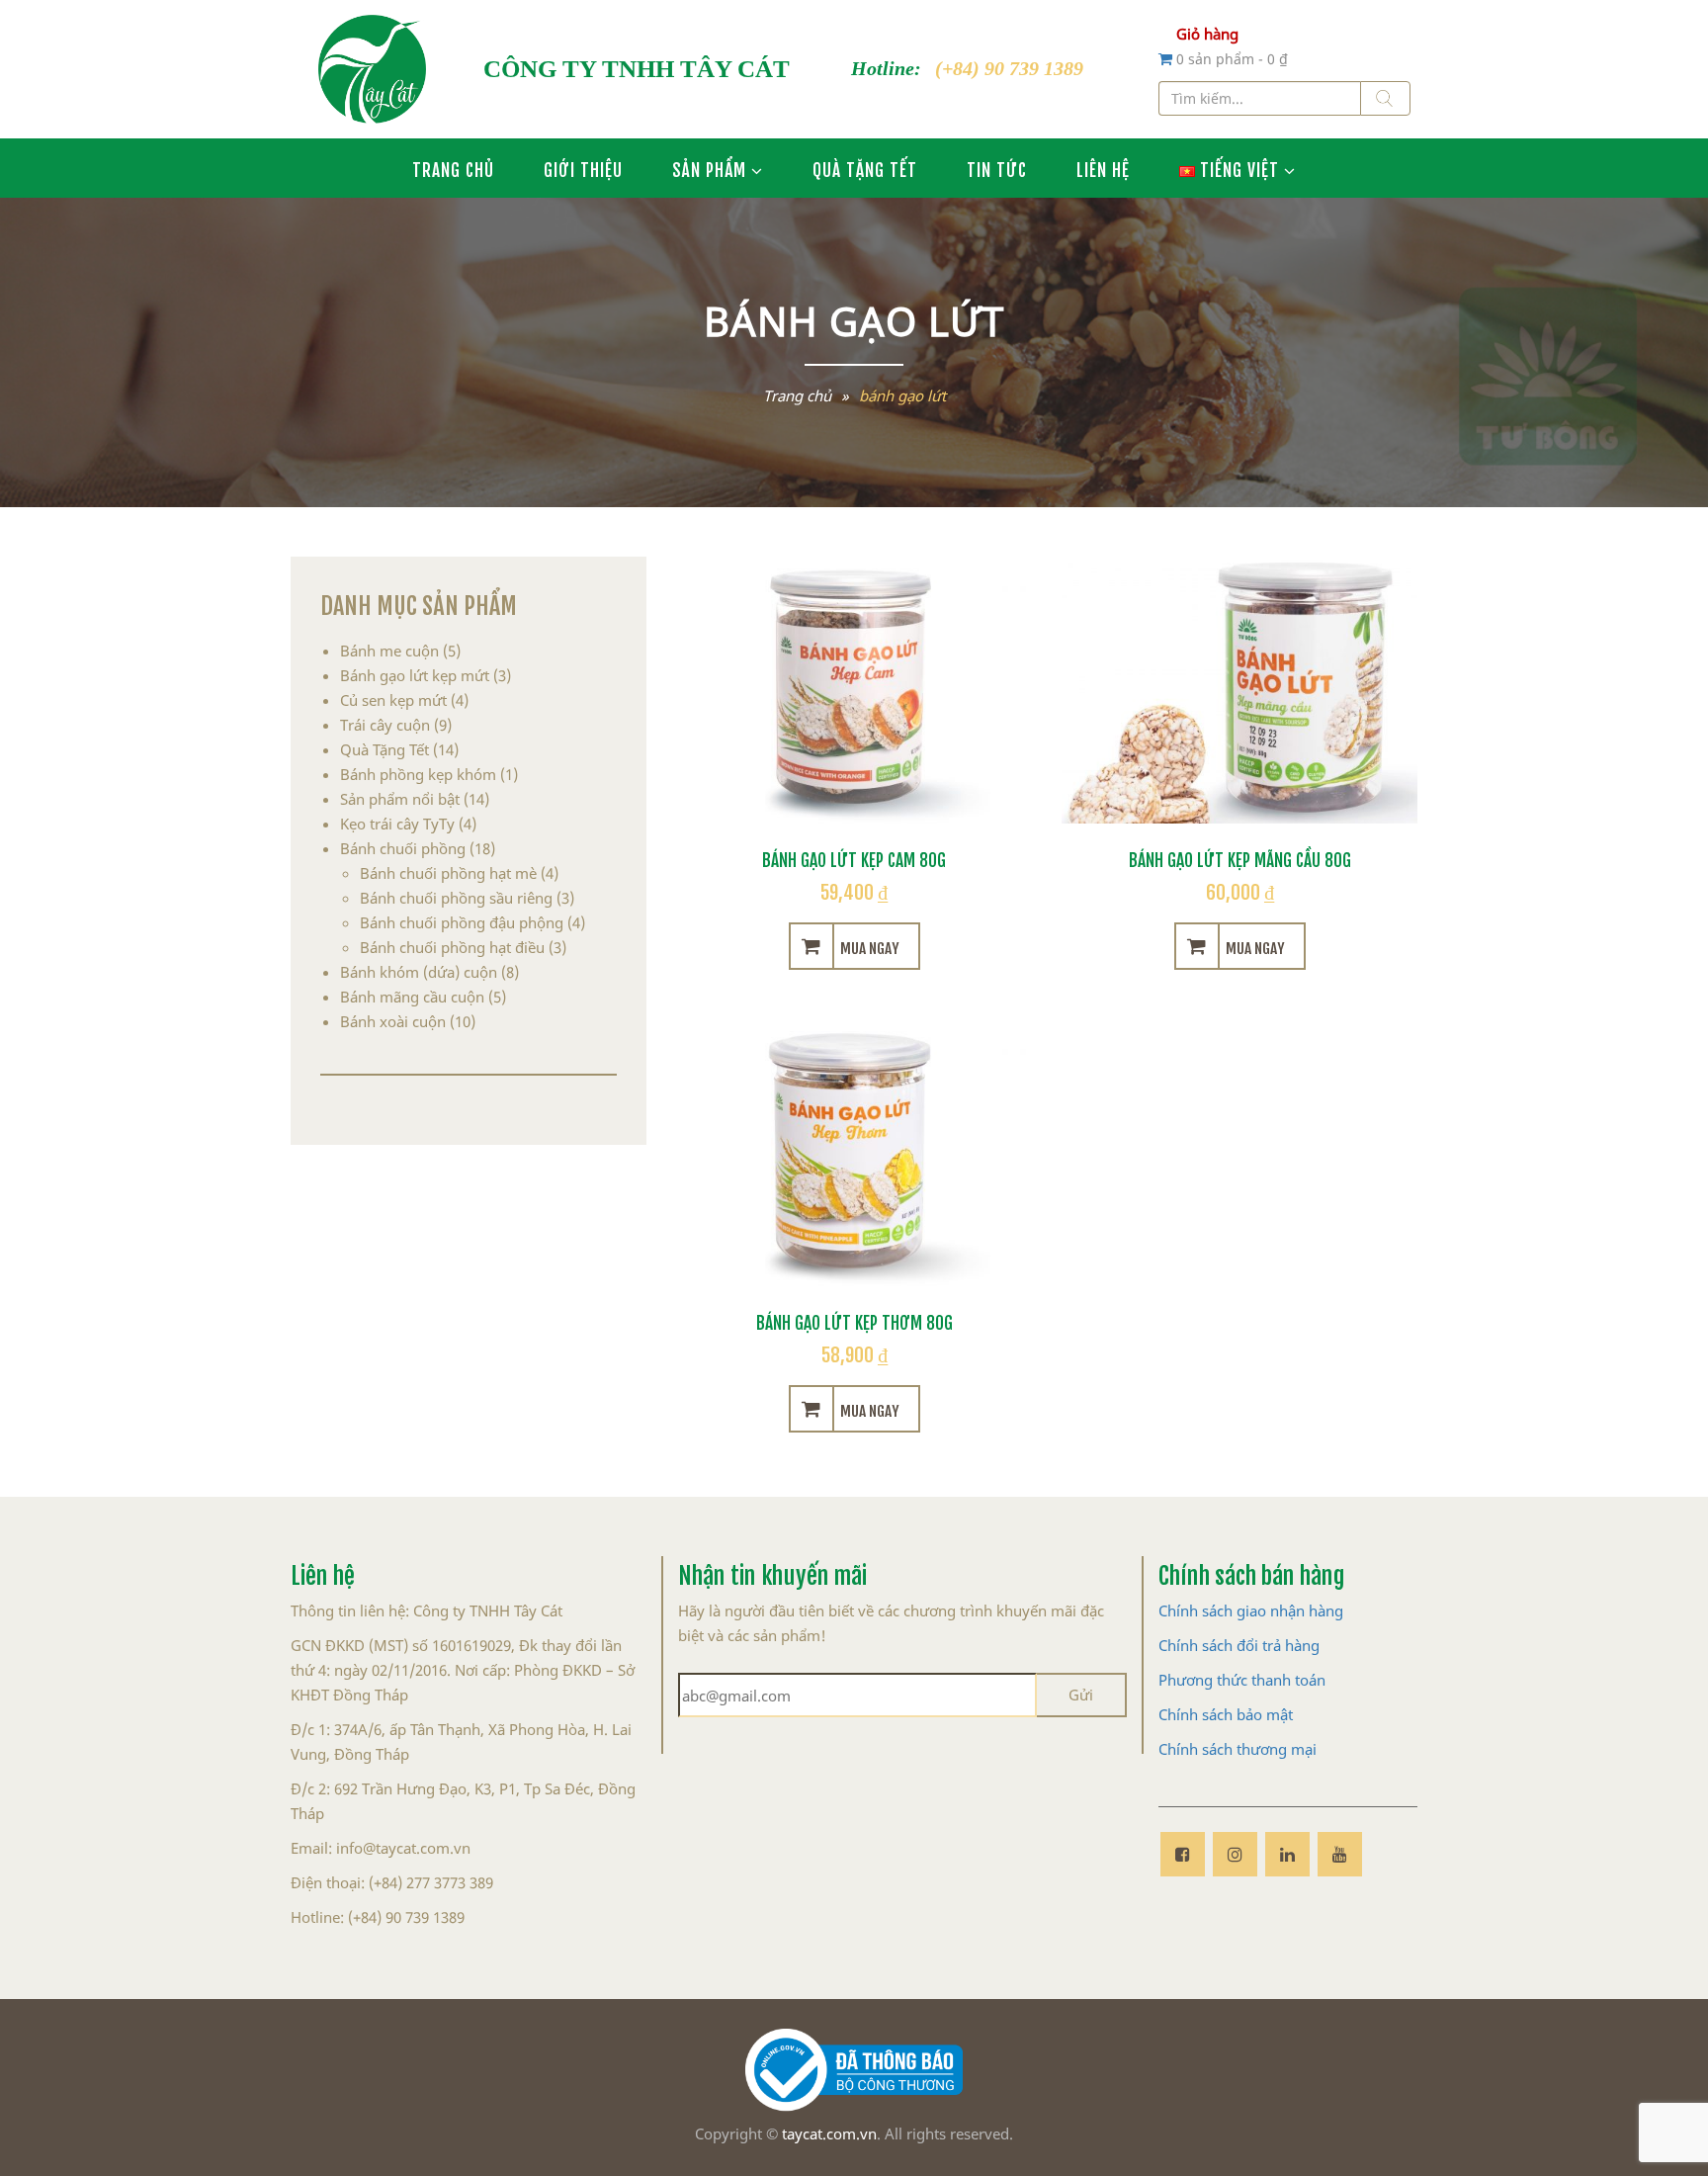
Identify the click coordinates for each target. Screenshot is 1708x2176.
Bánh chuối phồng (403, 848)
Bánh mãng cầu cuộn (412, 997)
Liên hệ (1103, 168)
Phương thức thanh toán (1242, 1680)
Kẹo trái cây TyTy (397, 824)
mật (1280, 1714)
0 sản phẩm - (1232, 59)
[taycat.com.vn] (372, 69)
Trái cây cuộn (385, 725)
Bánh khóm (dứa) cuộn (419, 972)
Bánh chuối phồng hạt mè (448, 873)
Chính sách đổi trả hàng (1239, 1645)
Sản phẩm (709, 168)
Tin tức (997, 168)
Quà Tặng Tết (865, 168)
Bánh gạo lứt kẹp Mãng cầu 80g (1240, 858)
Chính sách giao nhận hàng (1251, 1610)
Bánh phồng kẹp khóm (418, 774)
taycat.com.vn (829, 2133)
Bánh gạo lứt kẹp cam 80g (854, 858)
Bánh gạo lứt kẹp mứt (415, 675)
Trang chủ (453, 168)
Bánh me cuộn (389, 651)
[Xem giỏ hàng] (1167, 58)
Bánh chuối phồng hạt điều (452, 947)
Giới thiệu (583, 168)
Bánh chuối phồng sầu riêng (456, 898)
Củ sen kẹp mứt (393, 700)
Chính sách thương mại (1238, 1749)
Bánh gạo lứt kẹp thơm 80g (854, 1321)
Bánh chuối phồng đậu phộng (462, 922)
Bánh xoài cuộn (393, 1021)
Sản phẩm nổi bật (400, 799)
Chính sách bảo (1210, 1714)
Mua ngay (869, 946)
